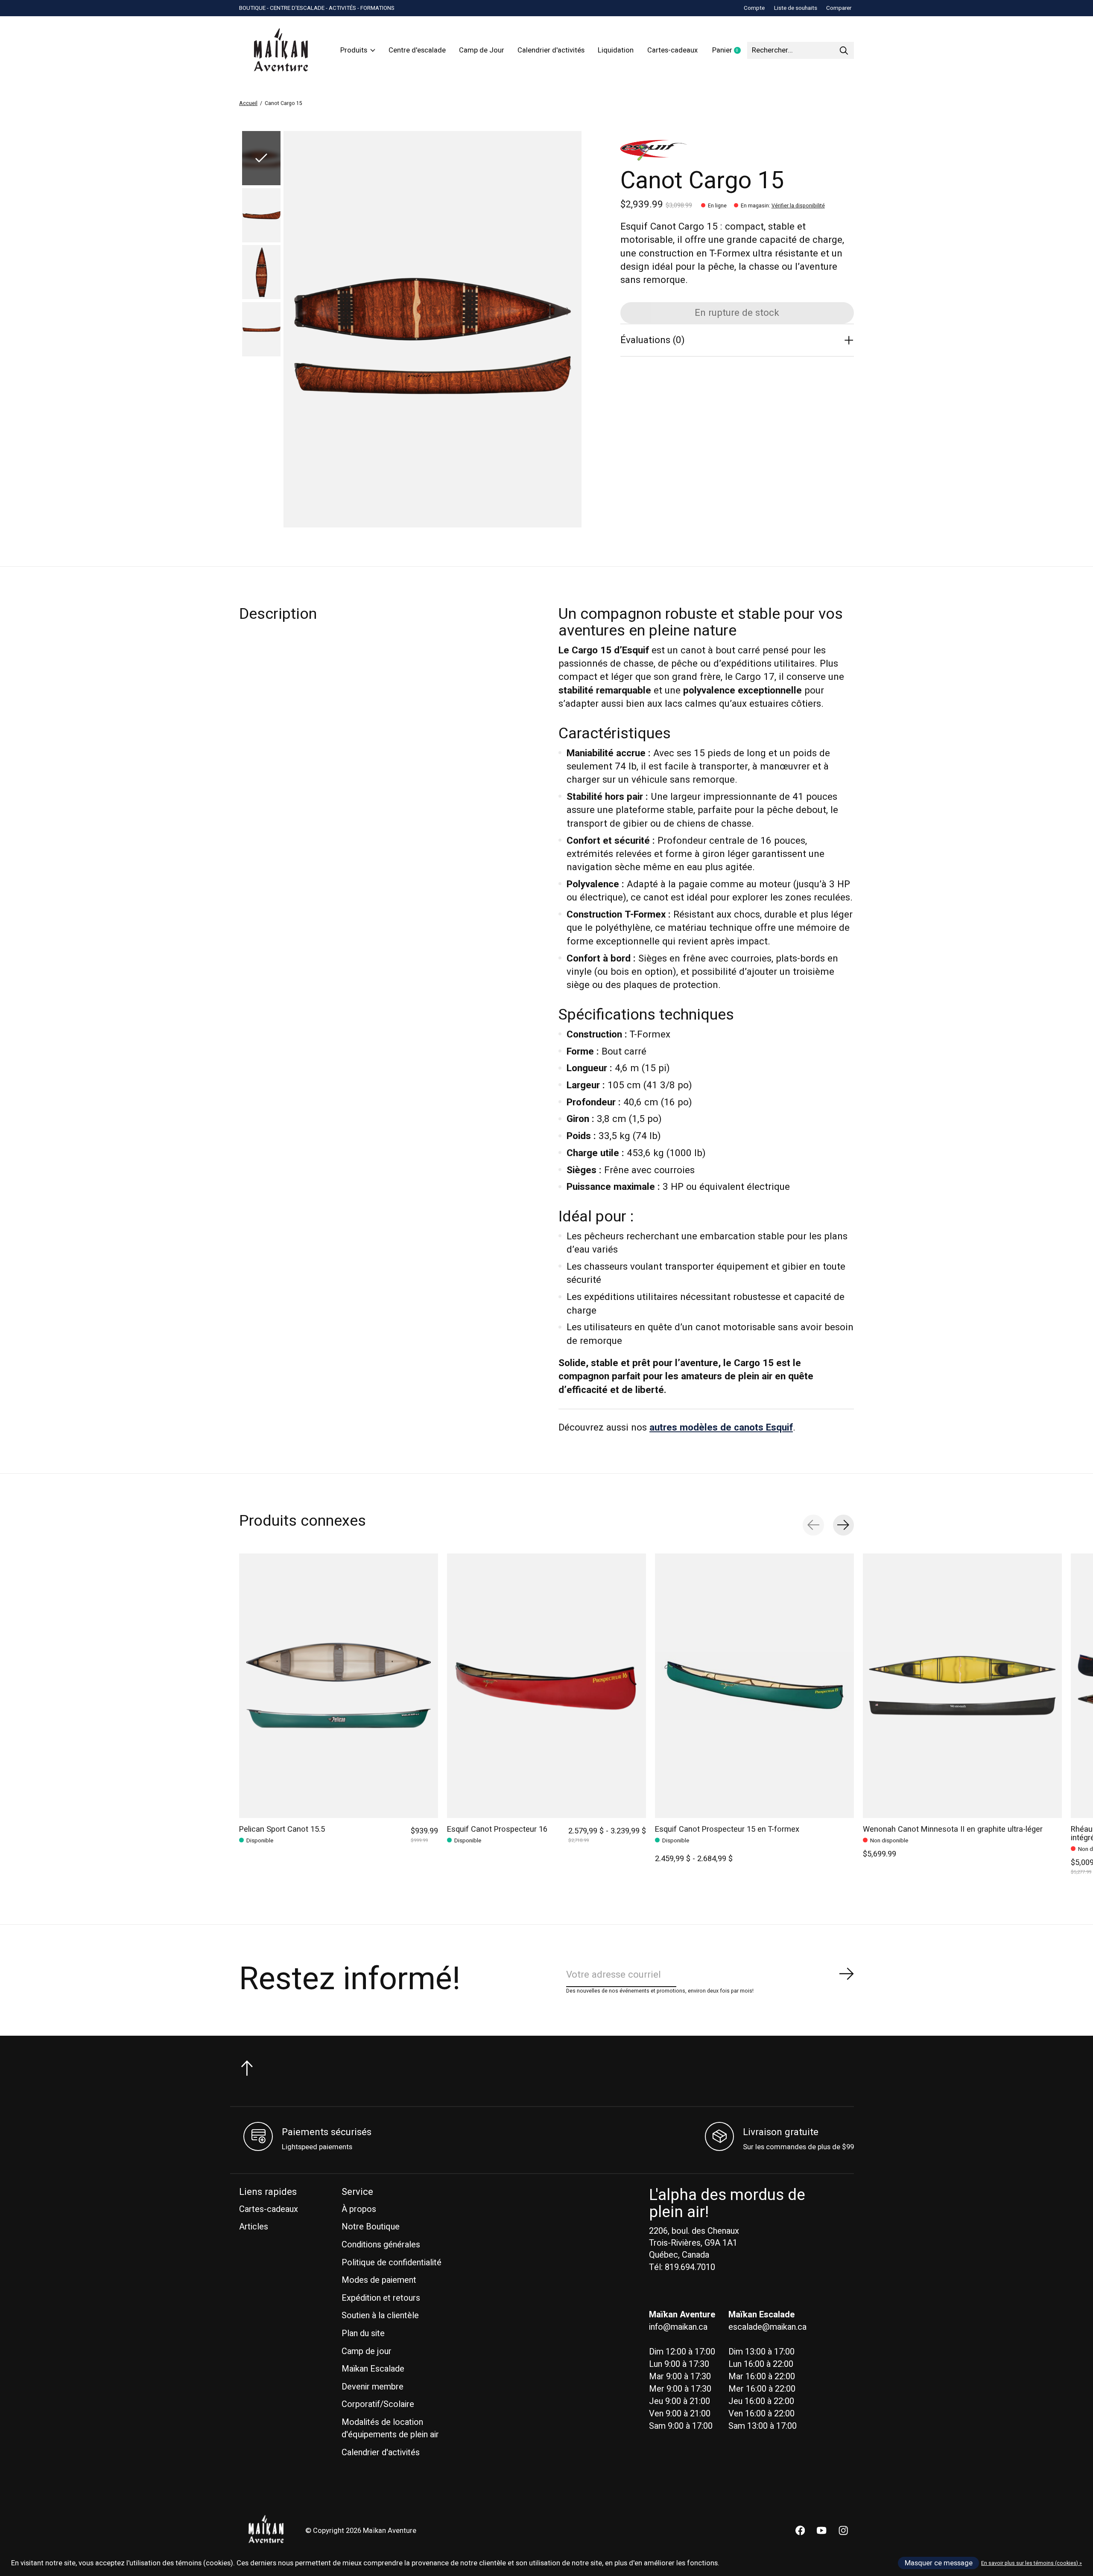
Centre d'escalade (417, 50)
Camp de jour (367, 2351)
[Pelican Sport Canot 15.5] (339, 1686)
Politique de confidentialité (392, 2263)
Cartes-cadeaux (672, 50)
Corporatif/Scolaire (378, 2404)
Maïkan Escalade (373, 2369)
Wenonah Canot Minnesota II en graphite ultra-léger (953, 1829)
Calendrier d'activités (551, 50)
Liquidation (616, 50)
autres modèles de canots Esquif (721, 1428)
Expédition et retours (381, 2298)
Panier (730, 51)
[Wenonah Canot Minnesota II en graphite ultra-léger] (962, 1686)
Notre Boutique (371, 2227)
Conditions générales (381, 2245)
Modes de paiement (379, 2280)
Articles (254, 2227)
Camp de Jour (482, 50)
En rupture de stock (737, 313)
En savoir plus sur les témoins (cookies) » (1032, 2563)
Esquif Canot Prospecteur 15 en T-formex (727, 1829)
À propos (359, 2209)
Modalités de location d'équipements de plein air (390, 2428)
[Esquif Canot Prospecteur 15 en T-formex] (754, 1686)
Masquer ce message (939, 2563)
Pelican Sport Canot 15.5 (282, 1829)
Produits (354, 50)
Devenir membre (373, 2387)
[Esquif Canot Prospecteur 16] (546, 1686)
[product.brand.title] (737, 151)
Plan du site (363, 2333)
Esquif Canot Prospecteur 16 (497, 1829)
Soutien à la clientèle (380, 2315)
